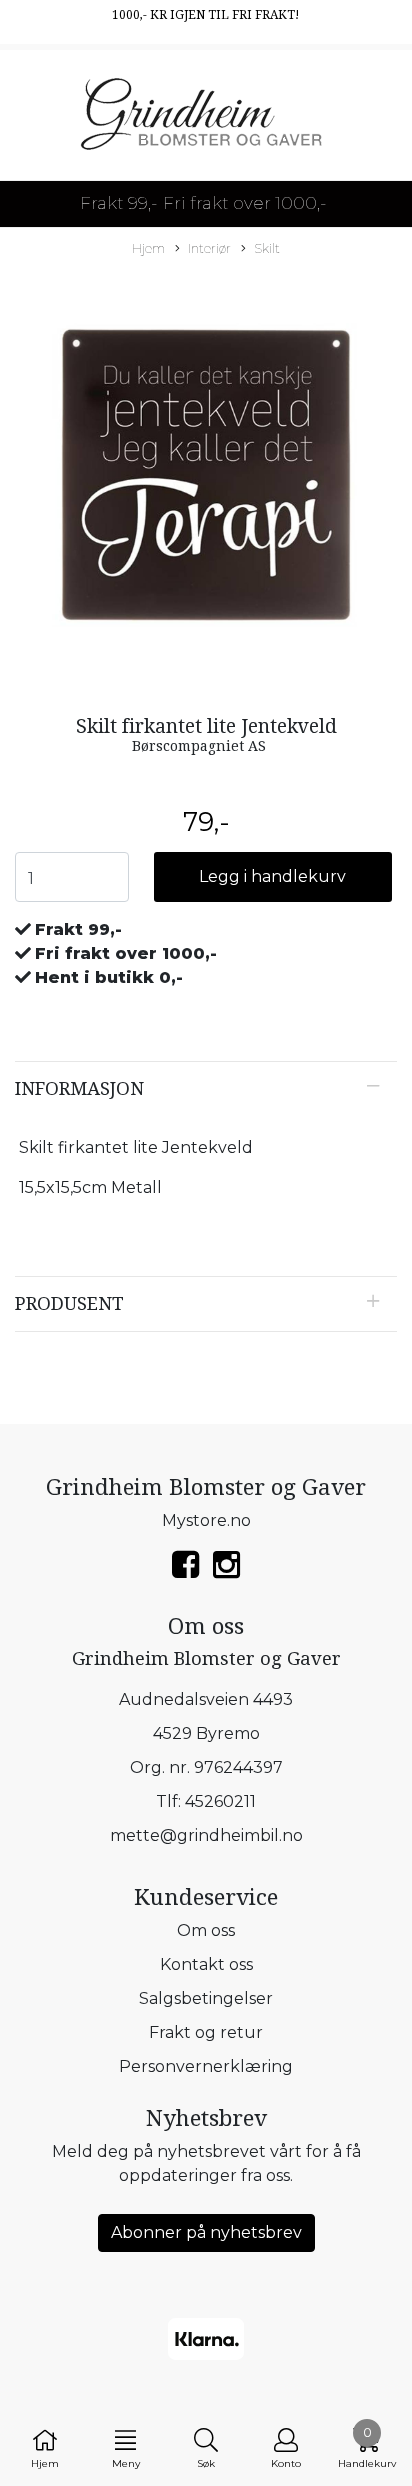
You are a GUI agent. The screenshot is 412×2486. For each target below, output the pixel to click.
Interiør (209, 248)
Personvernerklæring (206, 2066)
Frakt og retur (206, 2032)
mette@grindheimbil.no (206, 1835)
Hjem (148, 248)
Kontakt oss (206, 1964)
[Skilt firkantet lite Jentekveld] (206, 478)
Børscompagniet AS (199, 746)
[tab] (206, 1089)
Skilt (267, 248)
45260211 (220, 1801)
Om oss (206, 1930)
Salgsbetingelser (206, 1998)
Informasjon (79, 1088)
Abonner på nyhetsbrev (206, 2232)
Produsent (69, 1303)
